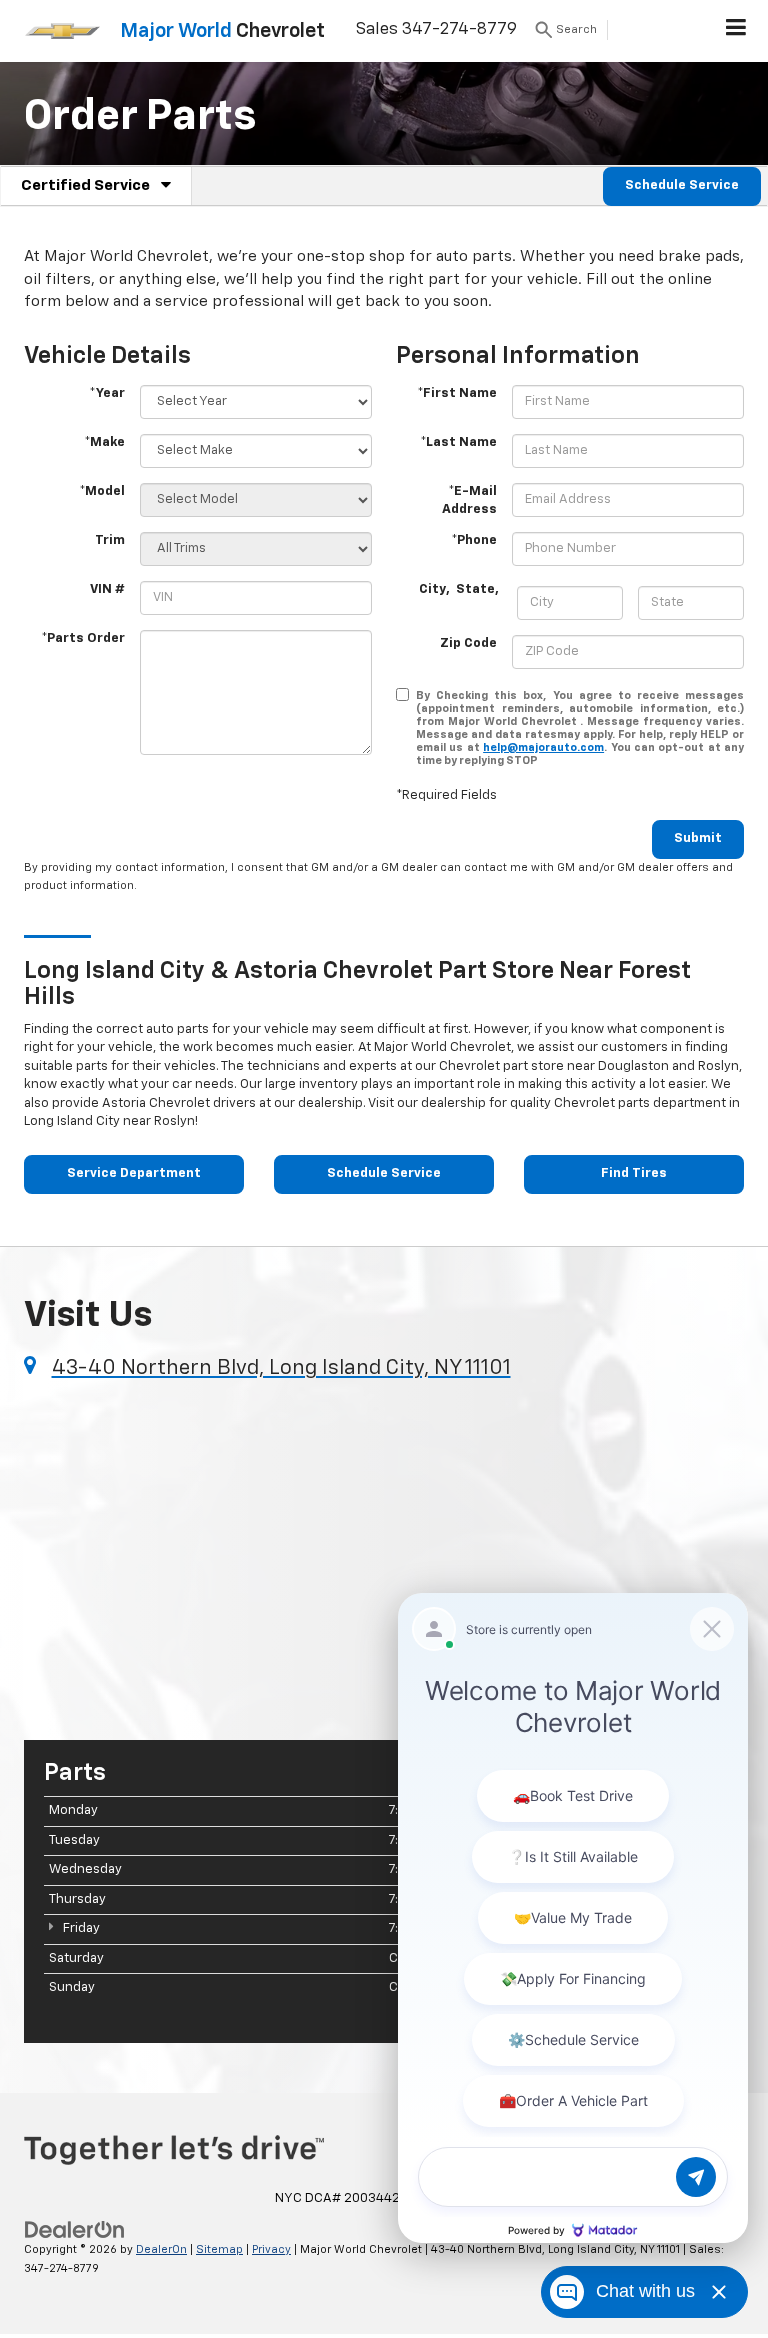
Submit (698, 838)
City (432, 589)
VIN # (107, 589)
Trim (110, 540)
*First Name (457, 393)
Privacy (271, 2249)
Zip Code (468, 643)
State (475, 589)
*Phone (474, 540)
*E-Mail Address (469, 501)
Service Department (134, 1173)
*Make (104, 442)
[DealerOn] (75, 2229)
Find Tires (634, 1173)
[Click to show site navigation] (736, 31)
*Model (102, 491)
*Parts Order (83, 638)
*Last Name (458, 442)
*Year (107, 393)
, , (460, 589)
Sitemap (219, 2249)
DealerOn (161, 2249)
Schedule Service (682, 185)
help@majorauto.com (543, 747)
